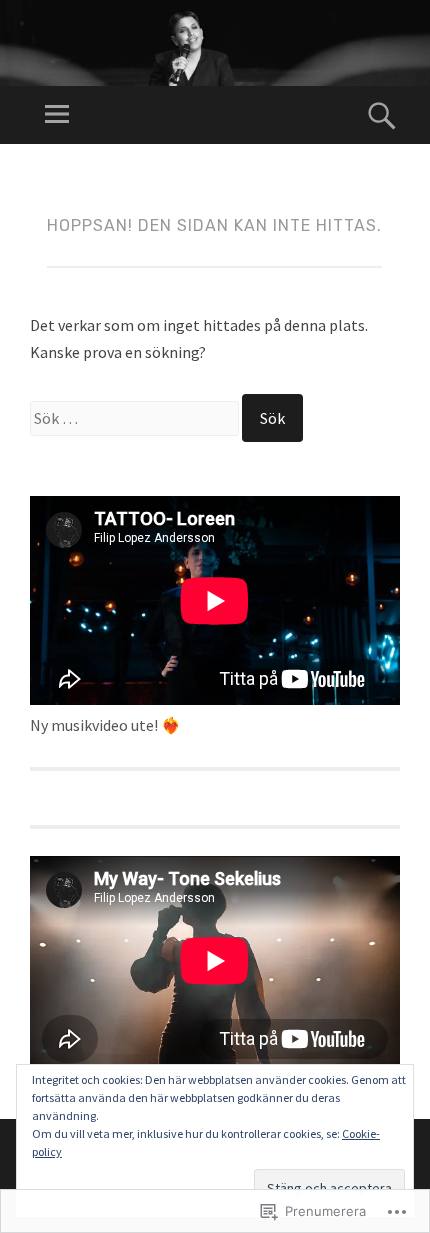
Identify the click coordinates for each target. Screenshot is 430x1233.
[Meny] (57, 115)
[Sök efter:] (136, 418)
